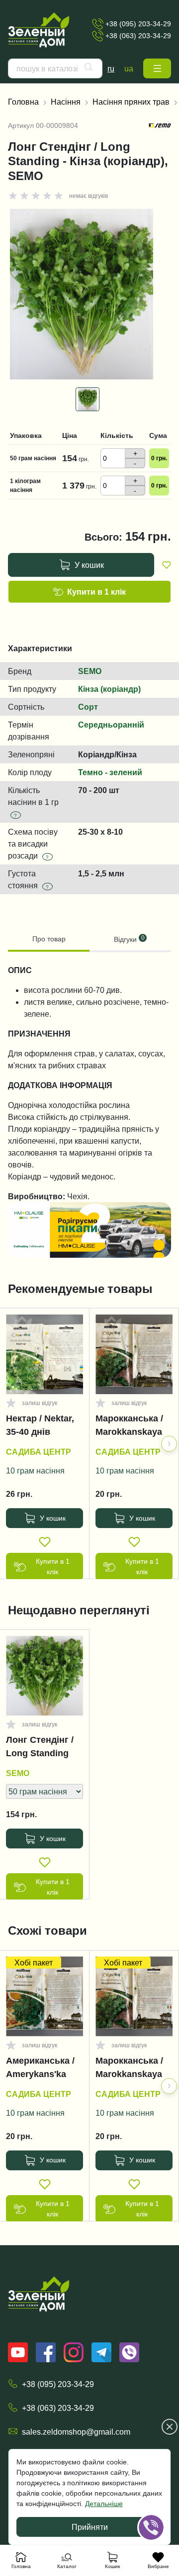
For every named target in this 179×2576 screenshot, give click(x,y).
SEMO (90, 671)
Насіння (66, 102)
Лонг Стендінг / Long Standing (40, 1747)
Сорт (88, 707)
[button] (157, 68)
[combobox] (55, 68)
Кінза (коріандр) (109, 689)
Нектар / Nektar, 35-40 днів (40, 1425)
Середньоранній (111, 725)
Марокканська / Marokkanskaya (129, 1425)
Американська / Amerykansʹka (40, 2067)
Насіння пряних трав (131, 102)
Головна (23, 102)
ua (129, 68)
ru (111, 68)
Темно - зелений (110, 772)
